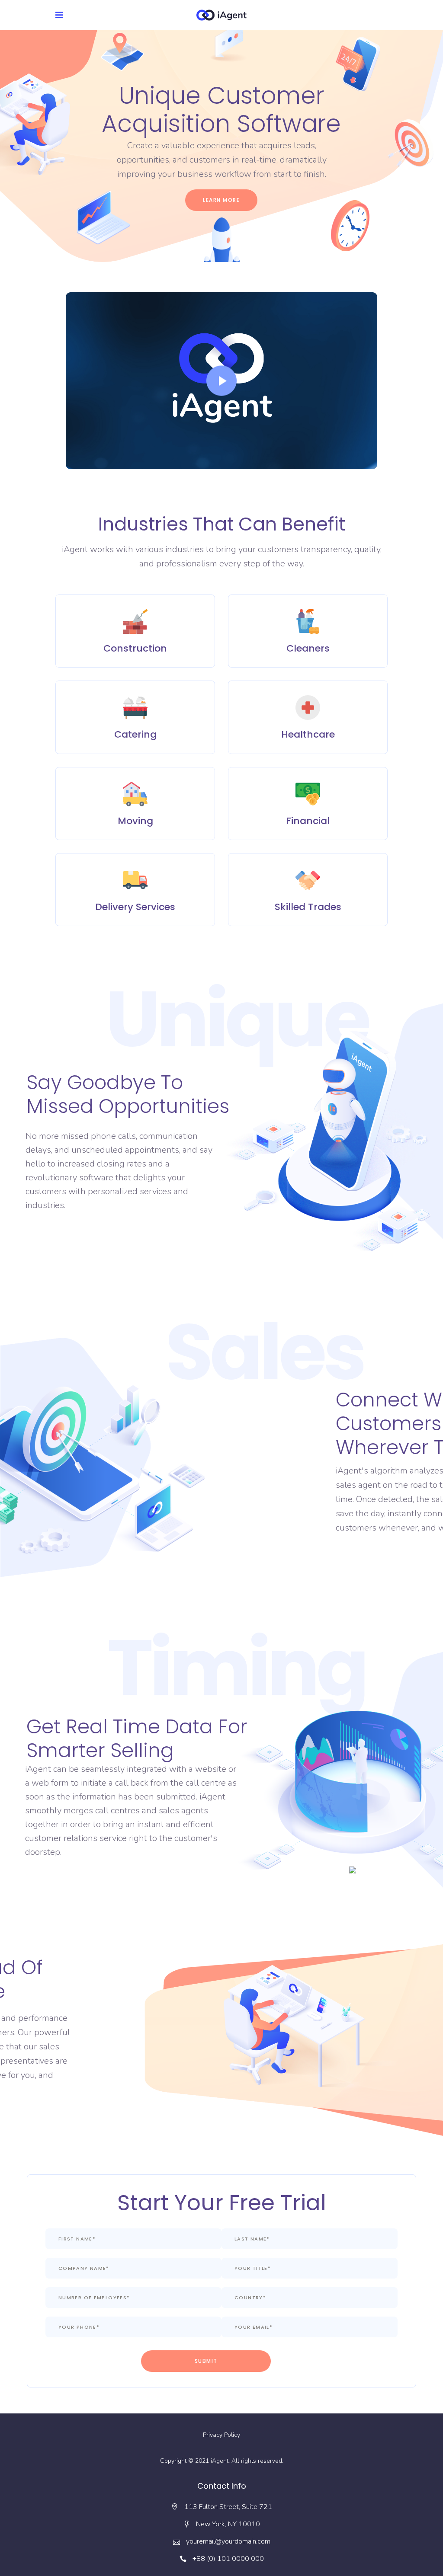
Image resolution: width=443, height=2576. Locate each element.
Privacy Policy (221, 2435)
